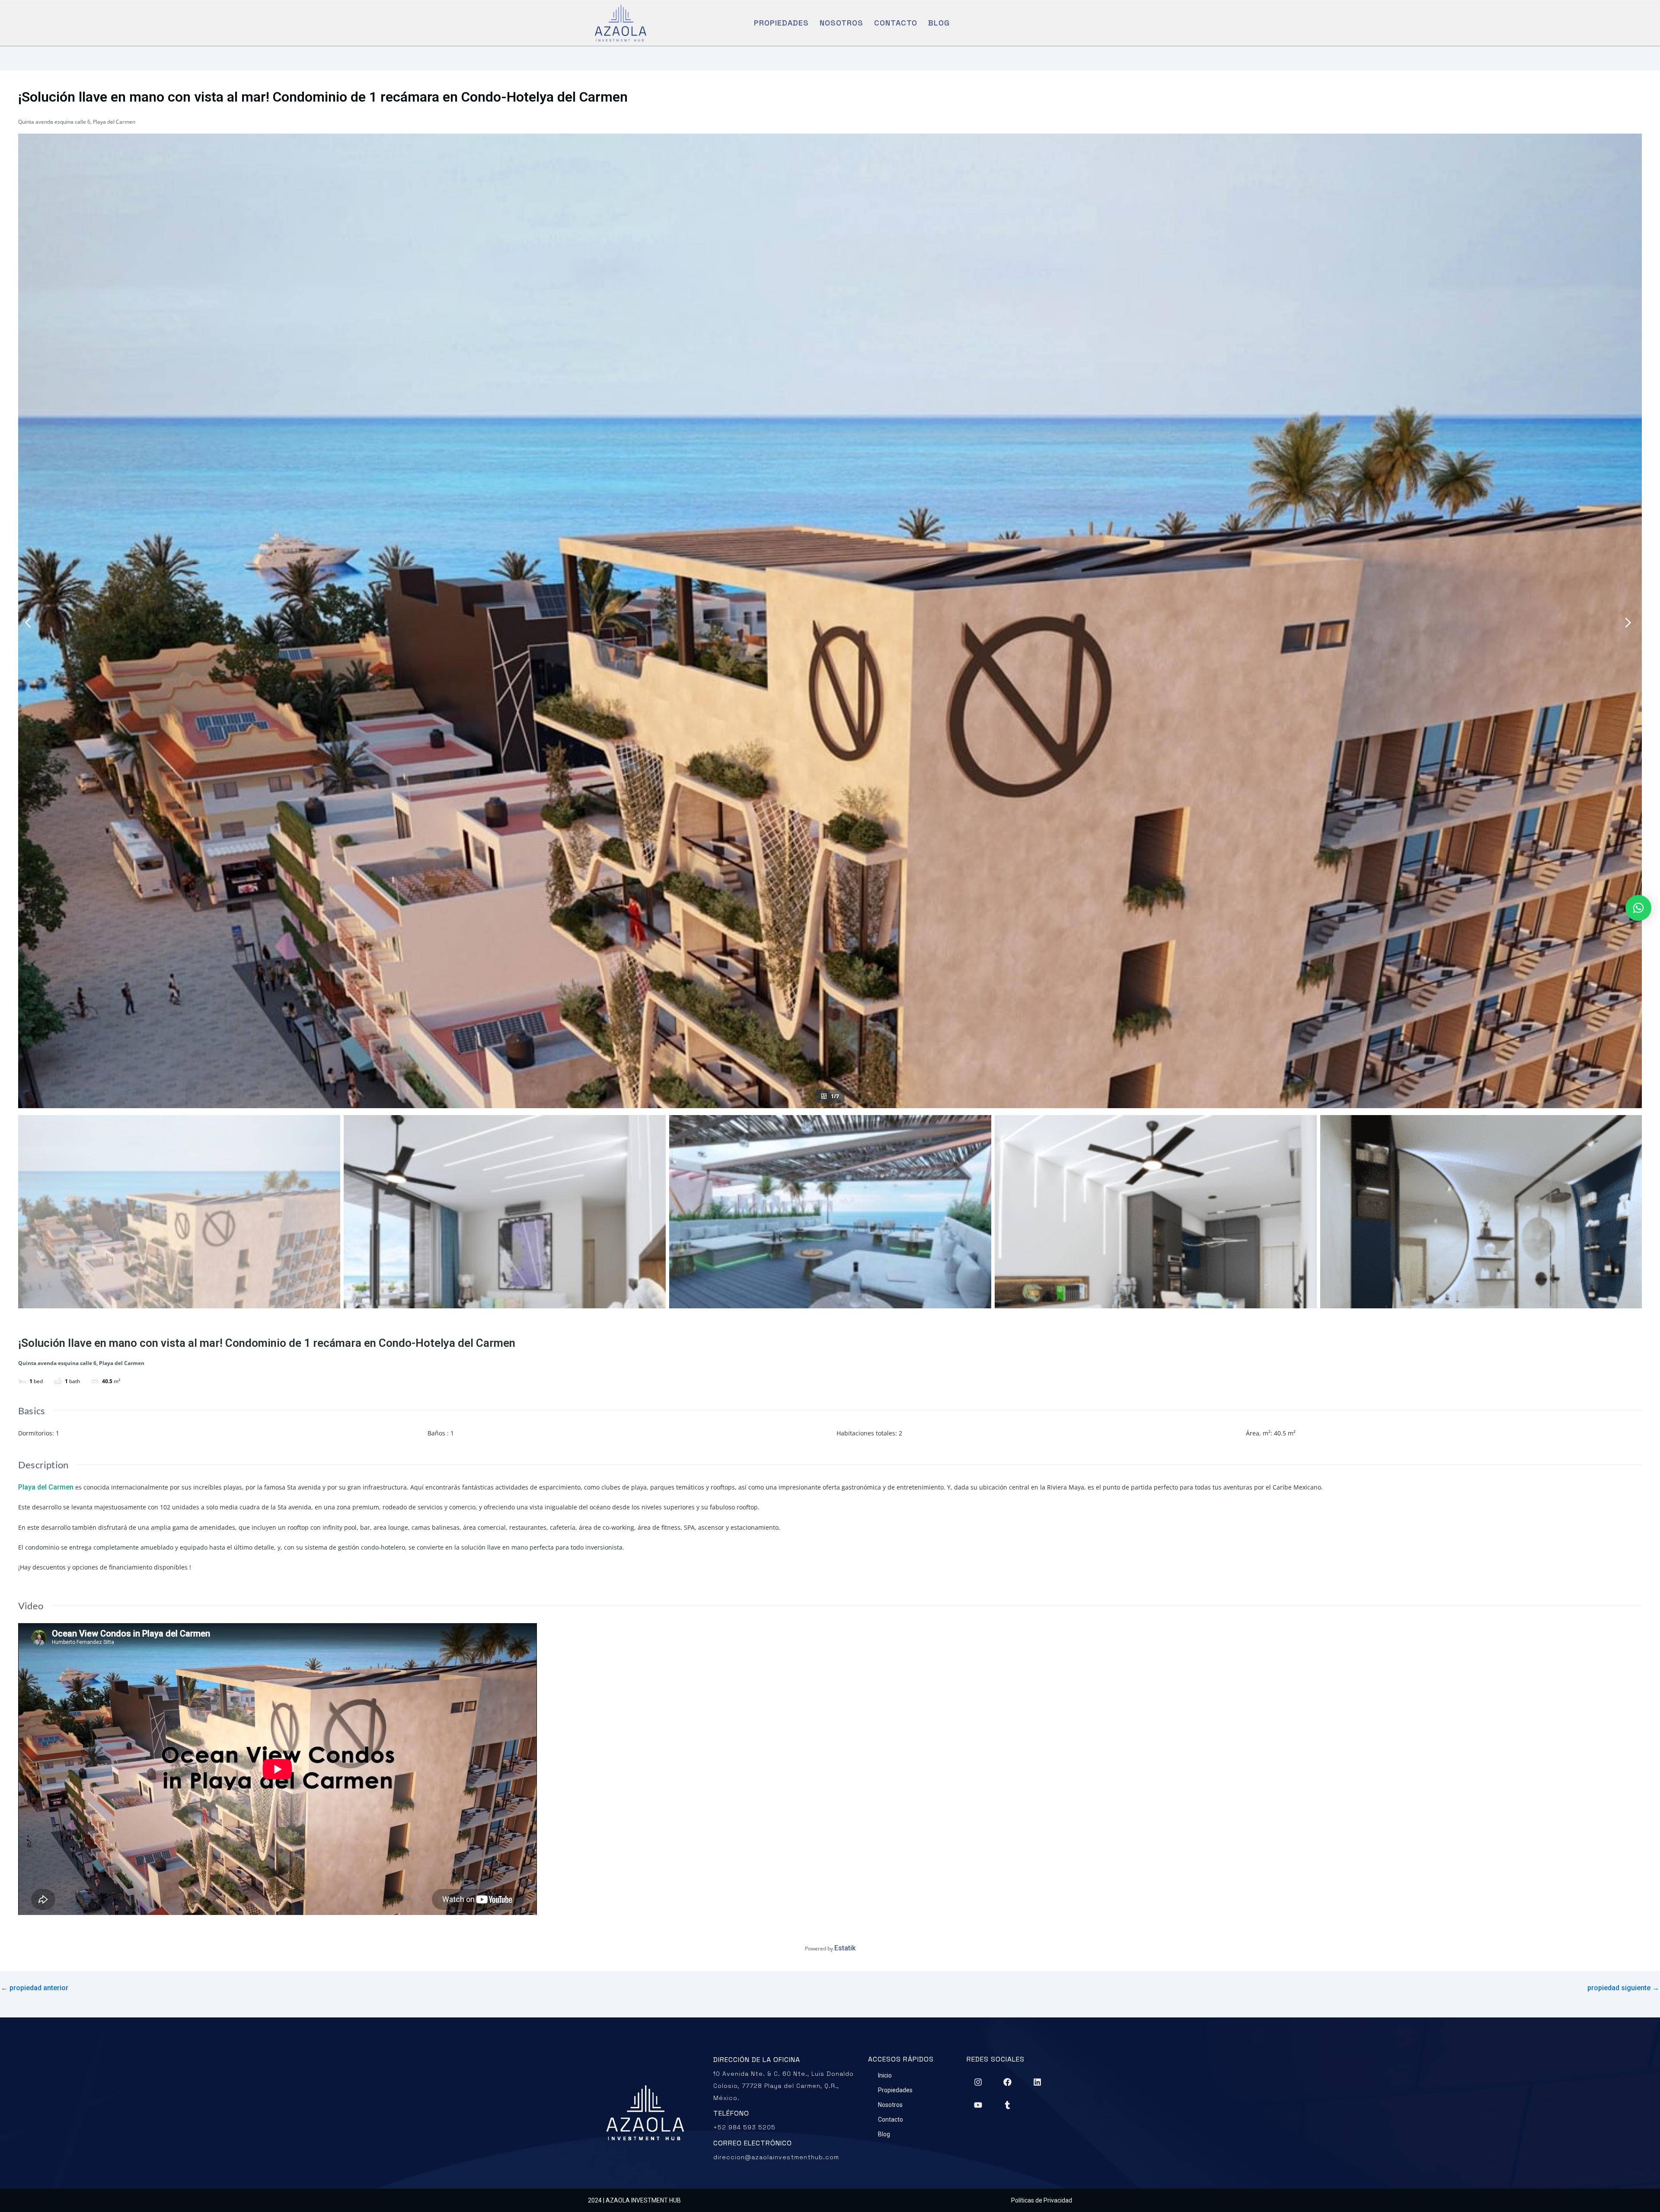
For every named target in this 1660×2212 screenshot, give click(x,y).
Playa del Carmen (46, 1487)
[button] (1638, 908)
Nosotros (841, 23)
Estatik (845, 1948)
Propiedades (781, 23)
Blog (939, 23)
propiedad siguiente (1623, 1988)
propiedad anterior (35, 1988)
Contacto (896, 23)
